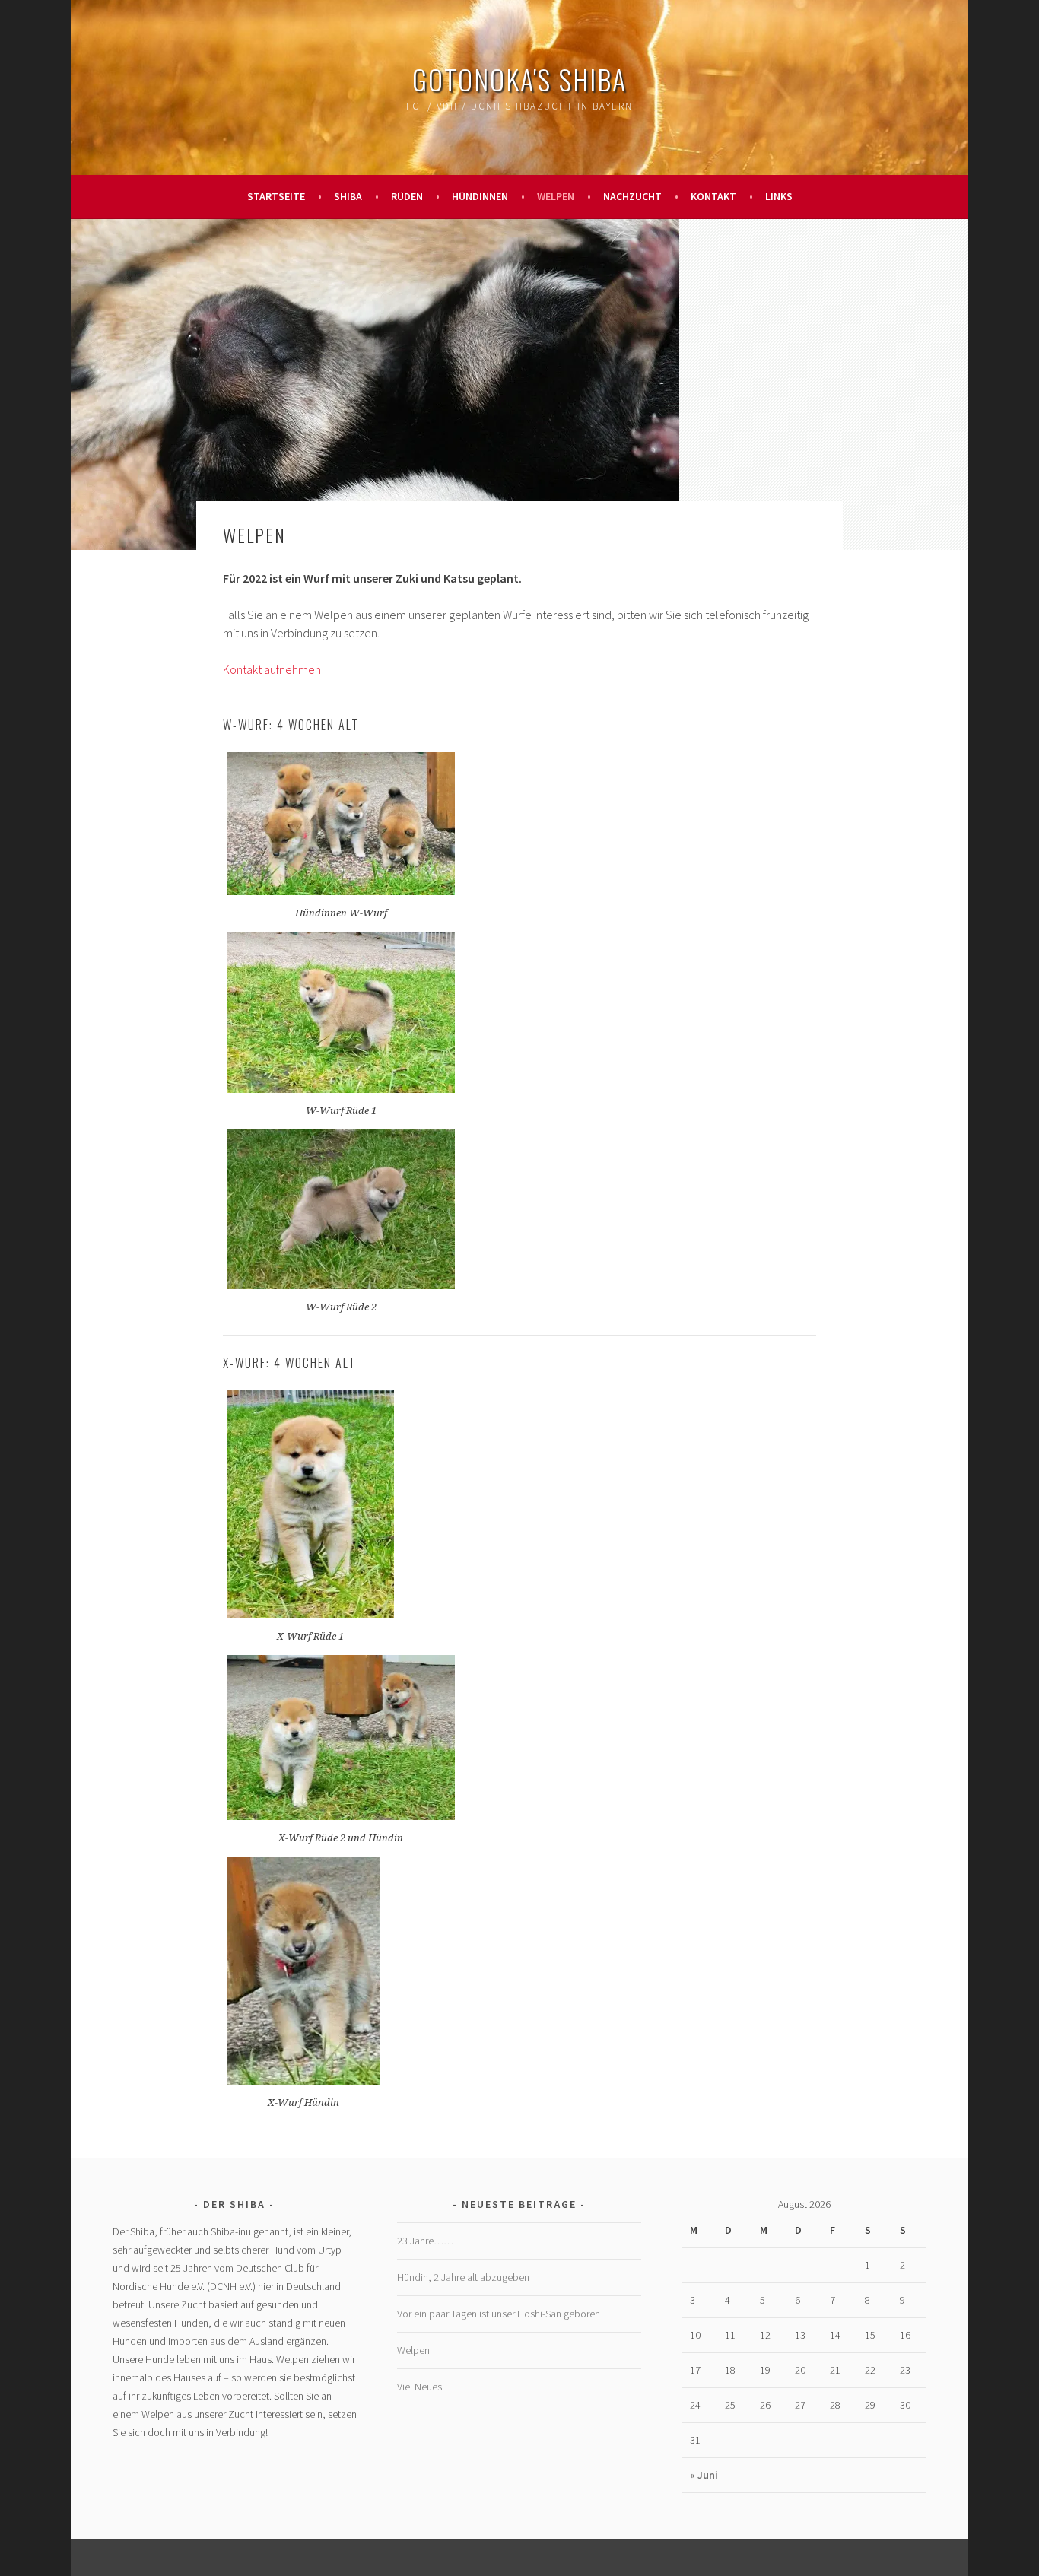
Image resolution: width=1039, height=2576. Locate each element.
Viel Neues (419, 2387)
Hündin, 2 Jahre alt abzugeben (463, 2277)
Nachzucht (632, 196)
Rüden (407, 196)
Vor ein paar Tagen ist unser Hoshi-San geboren (499, 2314)
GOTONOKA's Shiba (519, 79)
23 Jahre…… (425, 2241)
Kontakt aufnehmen (272, 669)
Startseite (276, 196)
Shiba (348, 196)
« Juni (704, 2475)
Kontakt (713, 196)
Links (779, 196)
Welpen (556, 196)
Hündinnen (480, 196)
